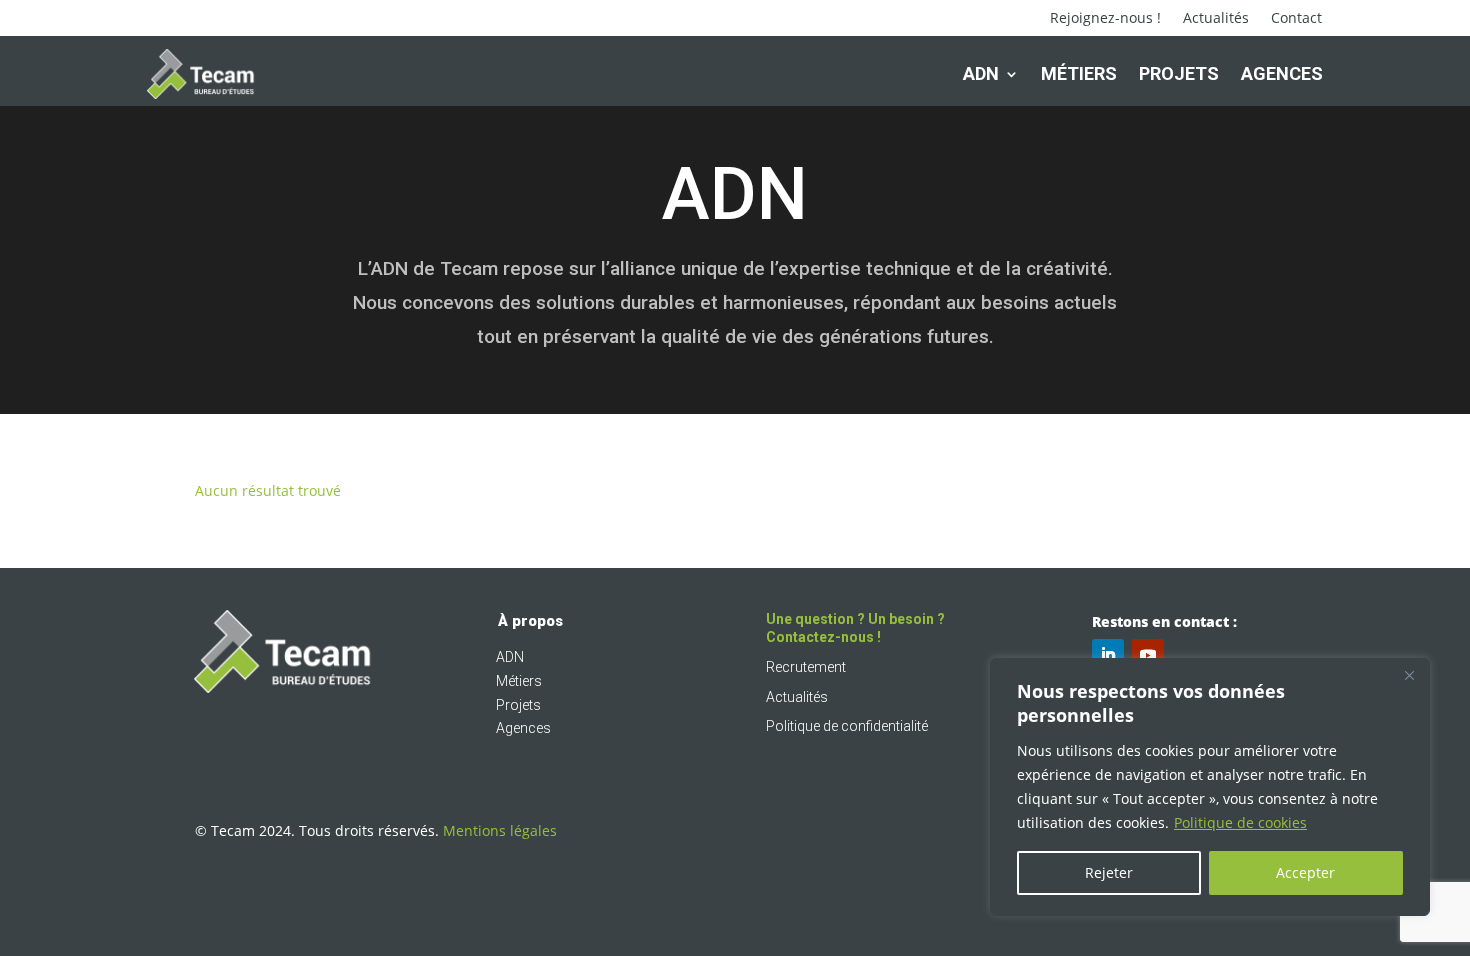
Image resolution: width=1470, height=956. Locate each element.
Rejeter (1109, 872)
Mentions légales (500, 830)
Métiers (1079, 73)
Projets (1179, 73)
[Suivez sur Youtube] (1148, 655)
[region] (1210, 787)
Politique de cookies (1240, 822)
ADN (981, 73)
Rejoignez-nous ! (1105, 19)
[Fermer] (1409, 675)
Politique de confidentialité (847, 726)
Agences (1282, 73)
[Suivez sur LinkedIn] (1108, 655)
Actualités (1216, 19)
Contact (1296, 19)
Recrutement (806, 667)
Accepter (1305, 872)
